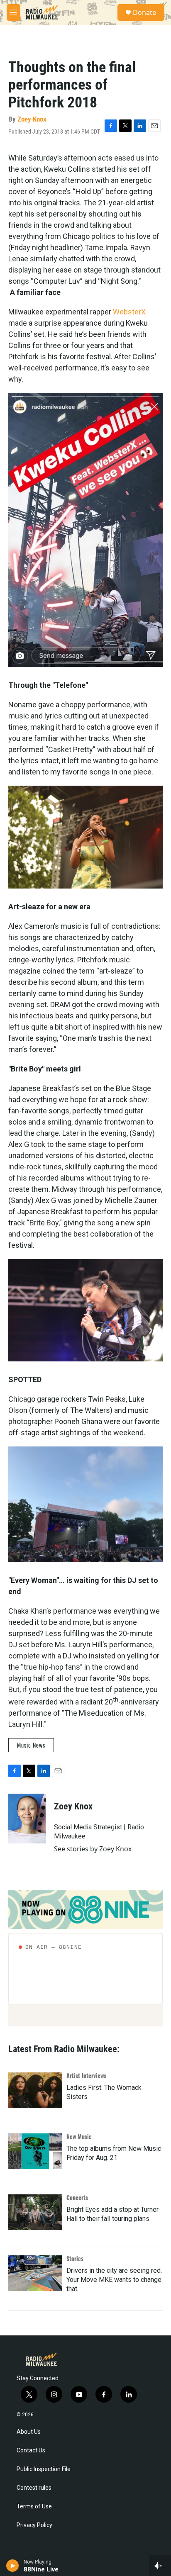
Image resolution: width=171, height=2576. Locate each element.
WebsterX (129, 312)
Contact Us (31, 2451)
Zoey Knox (32, 119)
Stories (75, 2258)
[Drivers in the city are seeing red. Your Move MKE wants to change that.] (35, 2273)
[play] (13, 2566)
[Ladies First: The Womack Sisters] (35, 2090)
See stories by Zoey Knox (93, 1849)
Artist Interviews (86, 2076)
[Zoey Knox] (27, 1819)
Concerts (77, 2197)
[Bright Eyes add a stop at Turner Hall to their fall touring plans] (35, 2212)
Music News (31, 1745)
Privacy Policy (34, 2525)
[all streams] (160, 2566)
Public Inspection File (44, 2469)
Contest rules (34, 2488)
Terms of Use (34, 2507)
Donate (144, 12)
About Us (29, 2432)
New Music (79, 2137)
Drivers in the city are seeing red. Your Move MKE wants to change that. (114, 2280)
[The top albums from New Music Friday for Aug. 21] (35, 2151)
